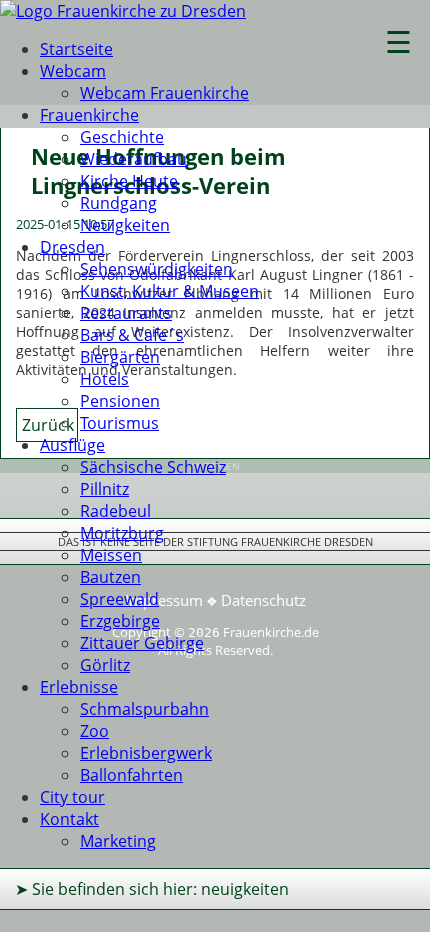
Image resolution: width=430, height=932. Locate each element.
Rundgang (118, 203)
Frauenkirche (89, 115)
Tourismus (119, 423)
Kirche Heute (129, 181)
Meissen (111, 555)
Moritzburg (122, 533)
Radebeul (115, 511)
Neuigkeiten (125, 225)
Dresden (72, 247)
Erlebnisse (79, 687)
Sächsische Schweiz (153, 467)
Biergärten (120, 357)
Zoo (94, 731)
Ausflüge (72, 445)
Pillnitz (104, 489)
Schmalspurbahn (144, 709)
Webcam (73, 71)
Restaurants (126, 313)
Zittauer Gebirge (142, 643)
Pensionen (120, 401)
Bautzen (110, 577)
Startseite (76, 49)
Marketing (118, 841)
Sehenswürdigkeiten (156, 269)
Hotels (104, 379)
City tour (72, 797)
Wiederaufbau (133, 159)
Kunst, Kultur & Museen (169, 291)
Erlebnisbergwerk (146, 753)
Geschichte (122, 137)
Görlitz (105, 665)
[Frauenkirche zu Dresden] (123, 11)
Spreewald (119, 599)
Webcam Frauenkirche (164, 93)
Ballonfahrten (131, 775)
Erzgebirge (120, 621)
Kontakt (69, 819)
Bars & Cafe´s (132, 335)
